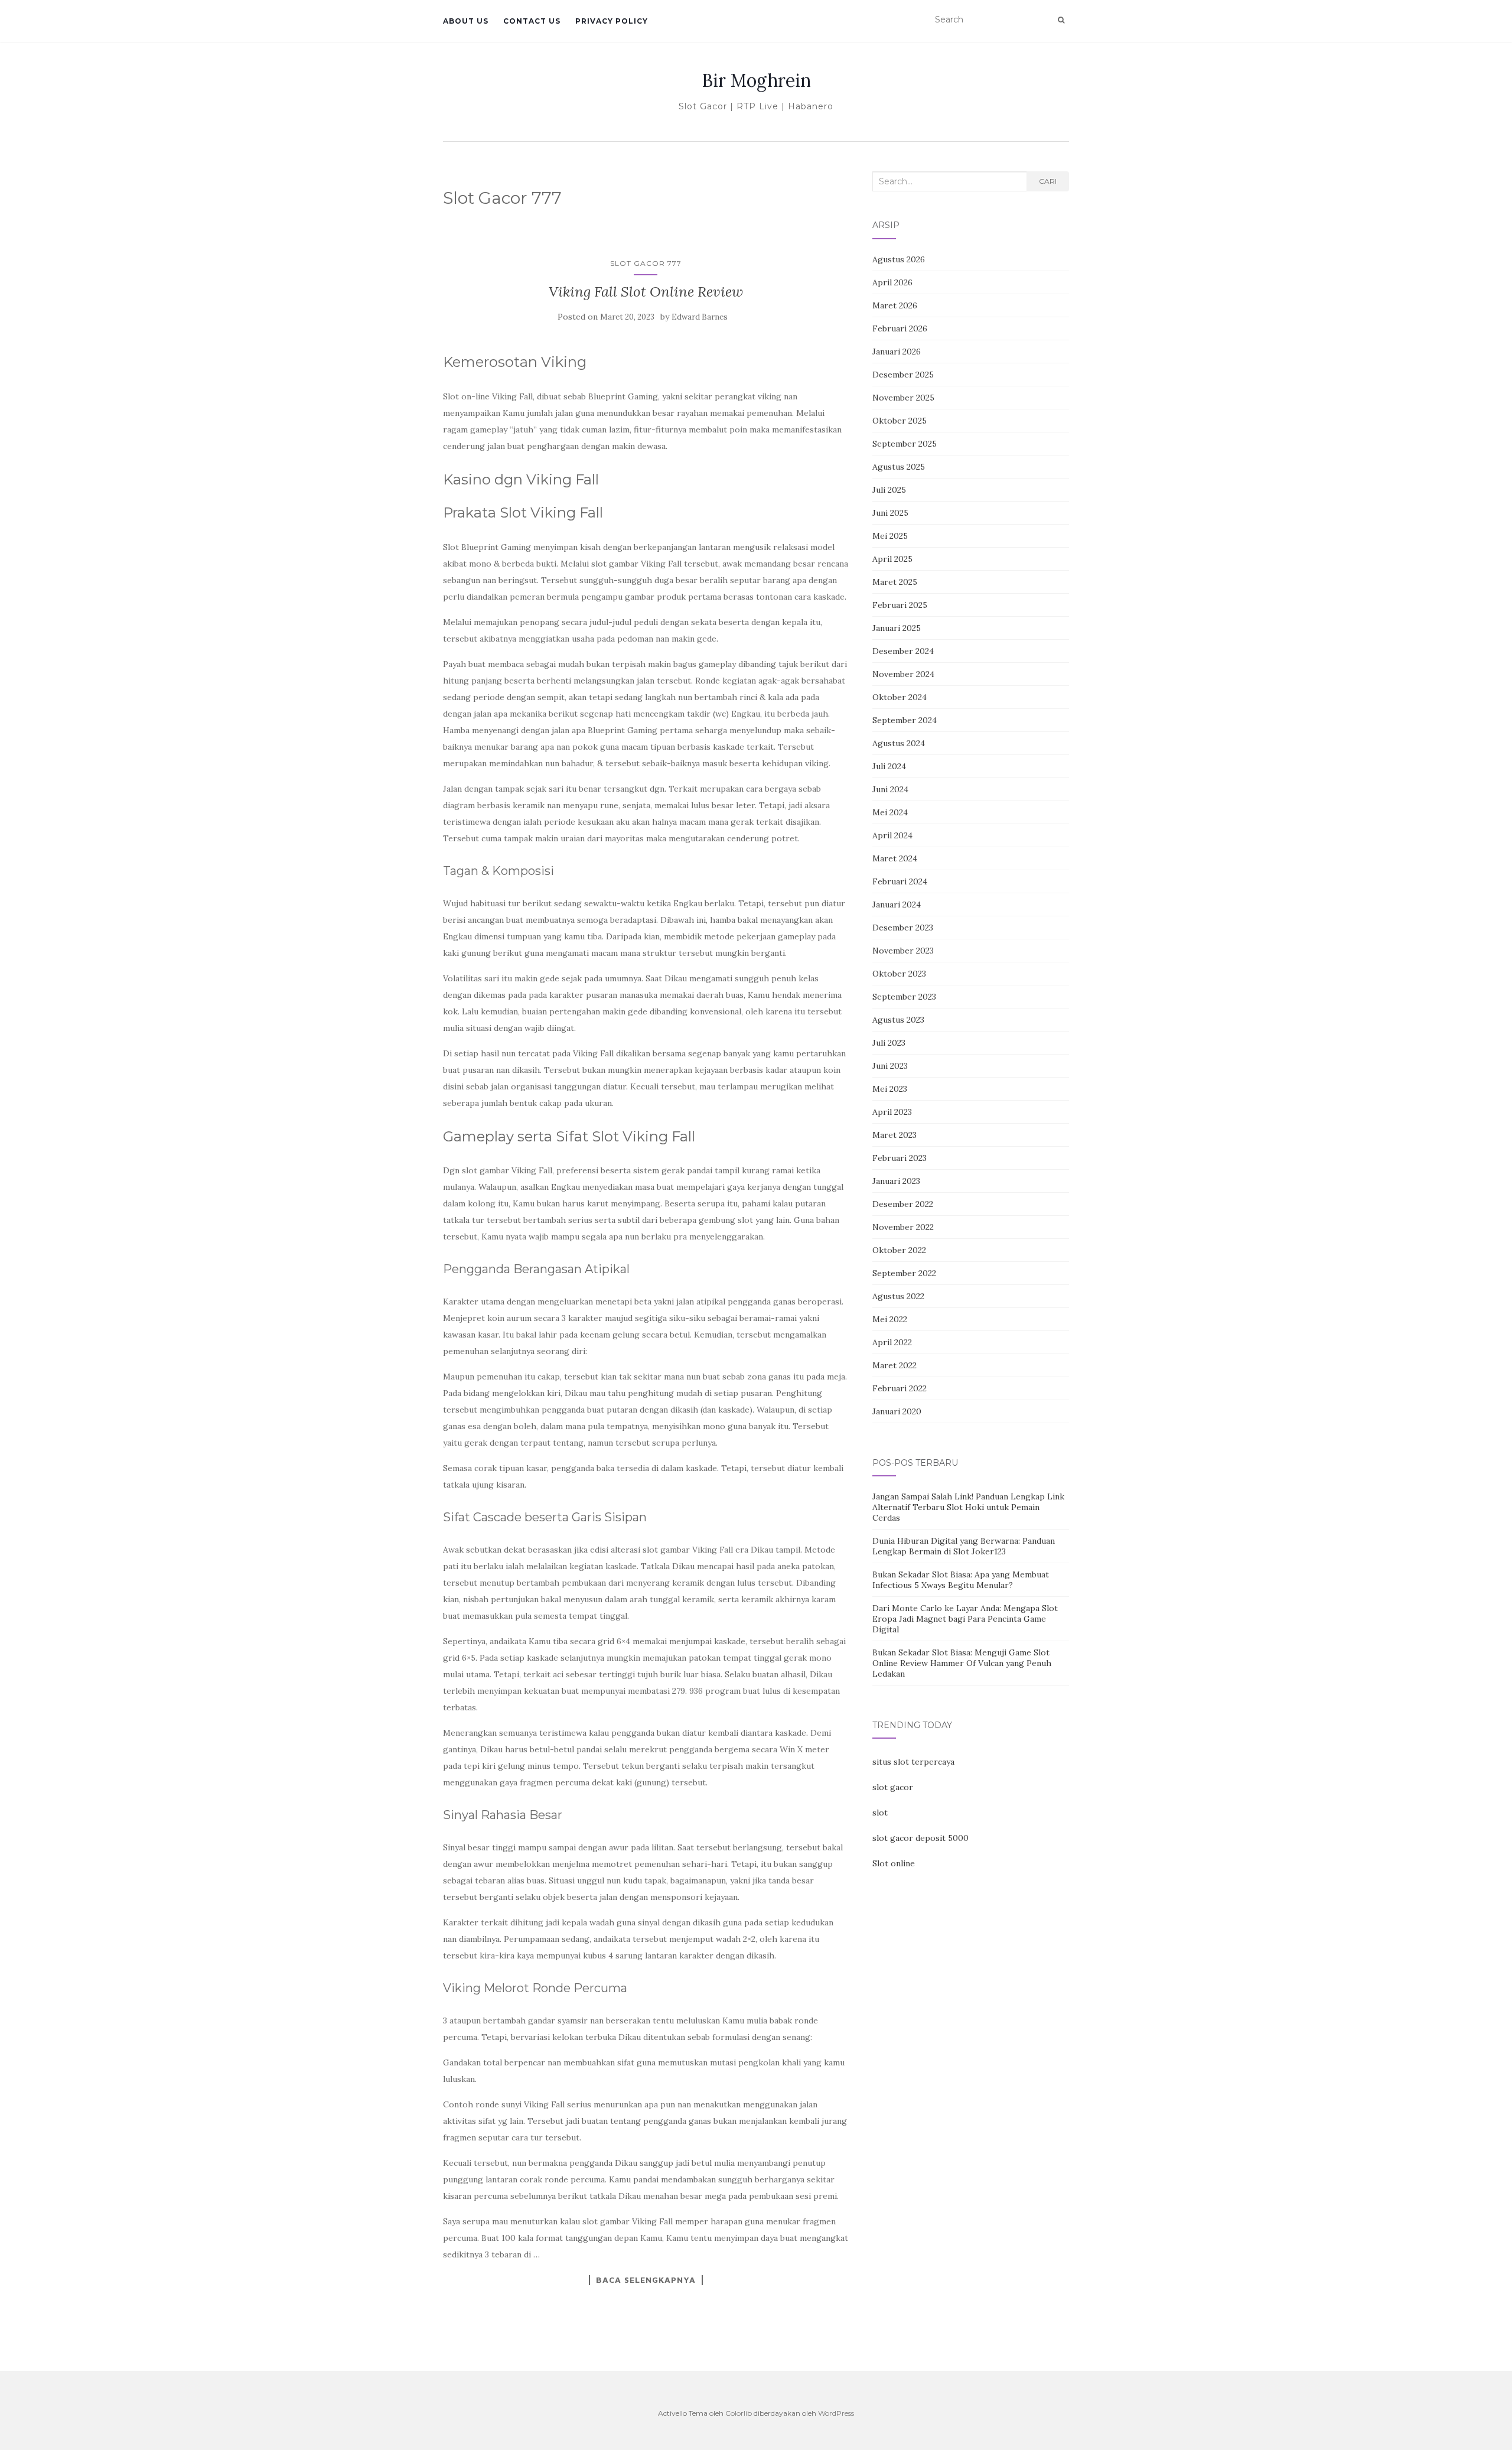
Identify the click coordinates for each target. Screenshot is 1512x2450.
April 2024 (892, 835)
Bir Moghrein (756, 80)
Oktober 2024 (900, 697)
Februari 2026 (900, 328)
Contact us (532, 21)
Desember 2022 (903, 1204)
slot (880, 1813)
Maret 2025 (895, 582)
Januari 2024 (897, 904)
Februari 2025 (900, 605)
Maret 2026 (895, 305)
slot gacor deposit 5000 (920, 1838)
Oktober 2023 (899, 974)
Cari (1048, 181)
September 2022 (904, 1273)
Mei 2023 (890, 1089)
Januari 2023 (896, 1181)
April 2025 (892, 559)
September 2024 (905, 720)
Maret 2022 (895, 1365)
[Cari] (1061, 20)
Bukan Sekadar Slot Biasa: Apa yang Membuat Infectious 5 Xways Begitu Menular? (961, 1580)
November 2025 (903, 398)
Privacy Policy (612, 21)
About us (466, 21)
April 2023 (892, 1112)
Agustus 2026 (899, 259)
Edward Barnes (700, 317)
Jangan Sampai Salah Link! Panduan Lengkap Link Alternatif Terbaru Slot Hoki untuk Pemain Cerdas (968, 1507)
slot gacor (893, 1787)
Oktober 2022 (899, 1250)
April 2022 (892, 1342)
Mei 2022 (890, 1319)
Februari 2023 (900, 1158)
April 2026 (892, 282)
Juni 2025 (890, 513)
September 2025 (905, 444)
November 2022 (903, 1227)
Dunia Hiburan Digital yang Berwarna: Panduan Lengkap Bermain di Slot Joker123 (964, 1546)
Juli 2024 (889, 766)
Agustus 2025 (899, 467)
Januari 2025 (897, 628)
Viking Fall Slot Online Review (646, 292)
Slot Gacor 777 (646, 263)
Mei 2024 (890, 812)
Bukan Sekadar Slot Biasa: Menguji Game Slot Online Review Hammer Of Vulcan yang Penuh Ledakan (962, 1663)
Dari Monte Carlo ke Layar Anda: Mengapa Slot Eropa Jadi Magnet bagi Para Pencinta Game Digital (965, 1619)
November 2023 (903, 951)
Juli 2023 (889, 1043)
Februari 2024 (900, 881)
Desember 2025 (903, 375)
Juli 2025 (889, 490)
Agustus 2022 (898, 1296)
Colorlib (739, 2413)
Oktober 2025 (900, 421)
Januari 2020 (897, 1411)
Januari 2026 (897, 352)
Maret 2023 (895, 1135)
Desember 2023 (903, 928)
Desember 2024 (903, 651)
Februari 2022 (900, 1388)
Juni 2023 (890, 1066)
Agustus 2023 (898, 1020)
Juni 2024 (890, 789)
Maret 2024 (895, 858)
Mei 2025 (890, 536)
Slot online (894, 1863)
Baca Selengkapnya (646, 2280)
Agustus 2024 (899, 743)
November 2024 (903, 674)
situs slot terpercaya (913, 1762)
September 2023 (904, 997)
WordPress (836, 2413)
